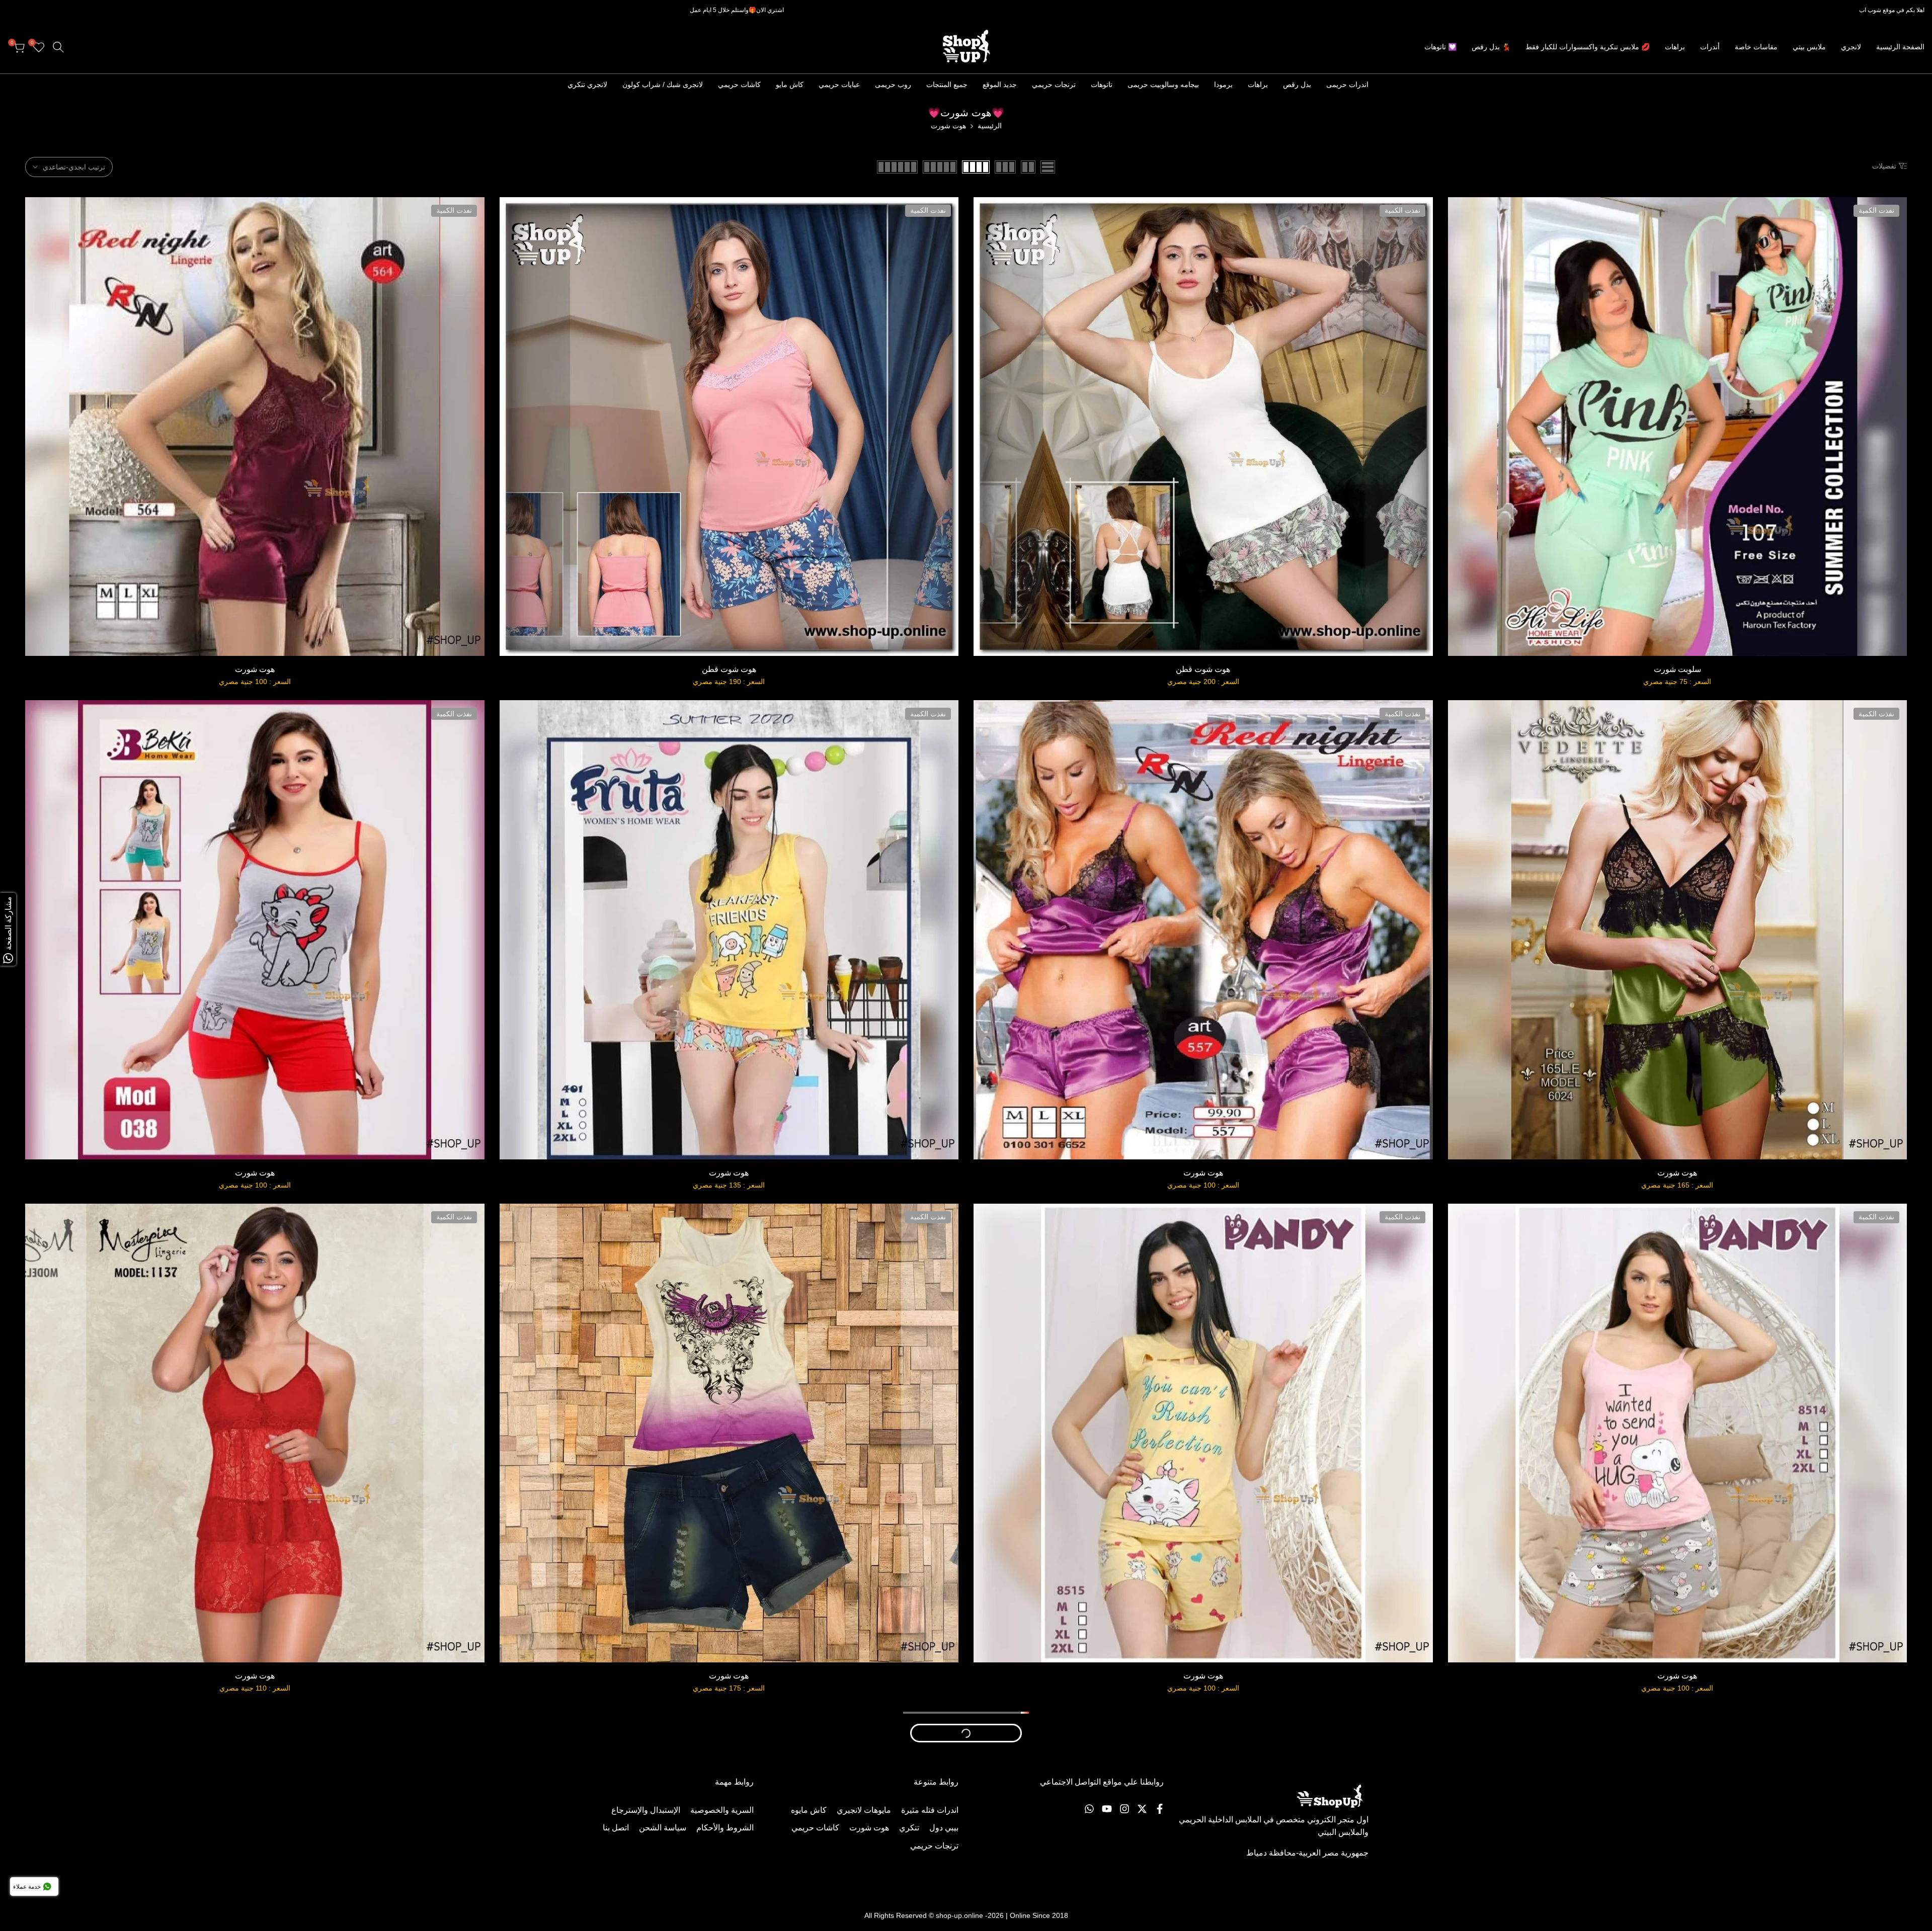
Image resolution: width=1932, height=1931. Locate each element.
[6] (897, 167)
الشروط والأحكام (725, 1828)
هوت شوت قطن (1203, 669)
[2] (1028, 167)
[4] (976, 167)
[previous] (1384, 85)
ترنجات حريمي (1054, 85)
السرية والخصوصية (722, 1810)
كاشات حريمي (739, 85)
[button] (1666, 619)
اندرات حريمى (1347, 85)
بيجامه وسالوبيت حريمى (1163, 85)
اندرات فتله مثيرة (930, 1810)
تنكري (909, 1828)
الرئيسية (990, 126)
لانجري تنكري (587, 85)
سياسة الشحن (663, 1828)
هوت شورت (255, 669)
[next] (548, 85)
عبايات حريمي (839, 85)
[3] (1005, 167)
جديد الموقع (1000, 85)
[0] (1048, 167)
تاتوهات (1102, 85)
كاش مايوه (809, 1810)
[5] (940, 167)
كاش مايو (790, 85)
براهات (1258, 85)
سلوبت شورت (1677, 669)
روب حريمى (893, 85)
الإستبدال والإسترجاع (646, 1810)
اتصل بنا (616, 1828)
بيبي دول (944, 1828)
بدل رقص (1297, 85)
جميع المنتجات (947, 85)
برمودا (1223, 85)
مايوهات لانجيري (864, 1810)
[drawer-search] (58, 47)
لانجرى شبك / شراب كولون (663, 85)
